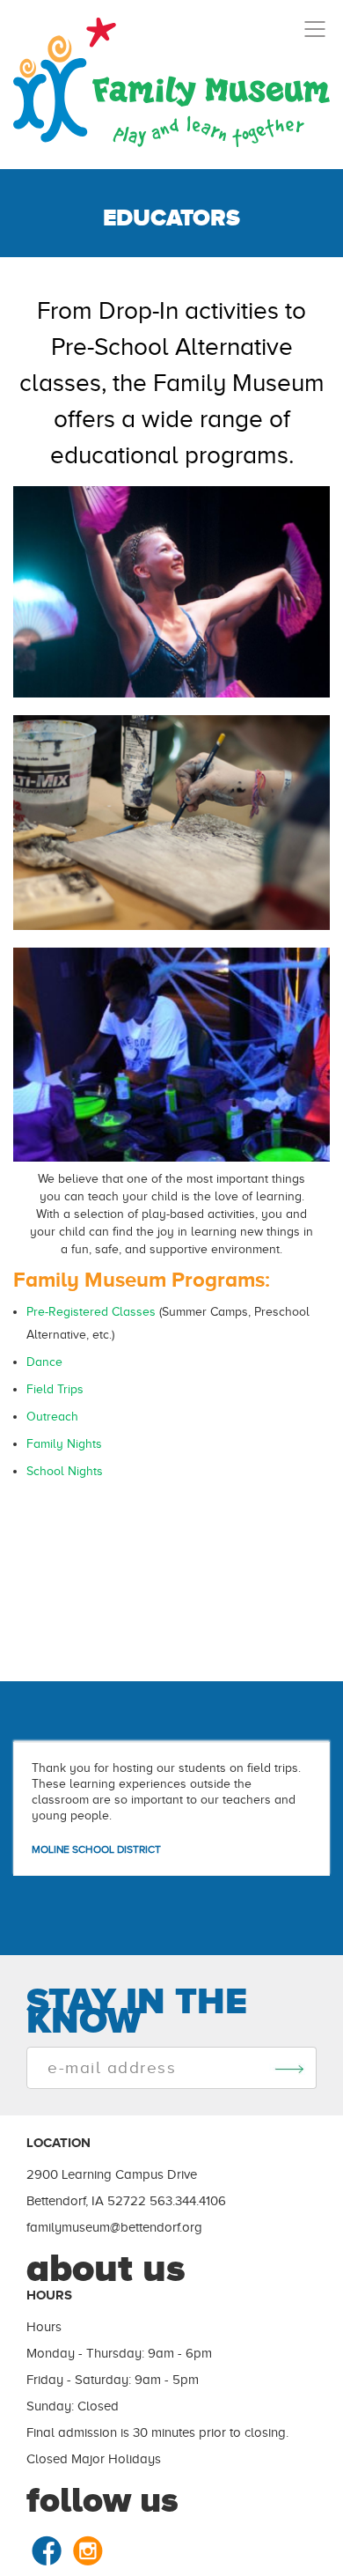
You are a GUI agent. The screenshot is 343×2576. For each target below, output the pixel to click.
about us (106, 2268)
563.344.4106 (188, 2201)
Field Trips (55, 1389)
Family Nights (64, 1444)
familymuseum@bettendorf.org (114, 2227)
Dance (44, 1362)
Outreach (52, 1417)
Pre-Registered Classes (91, 1312)
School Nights (65, 1471)
